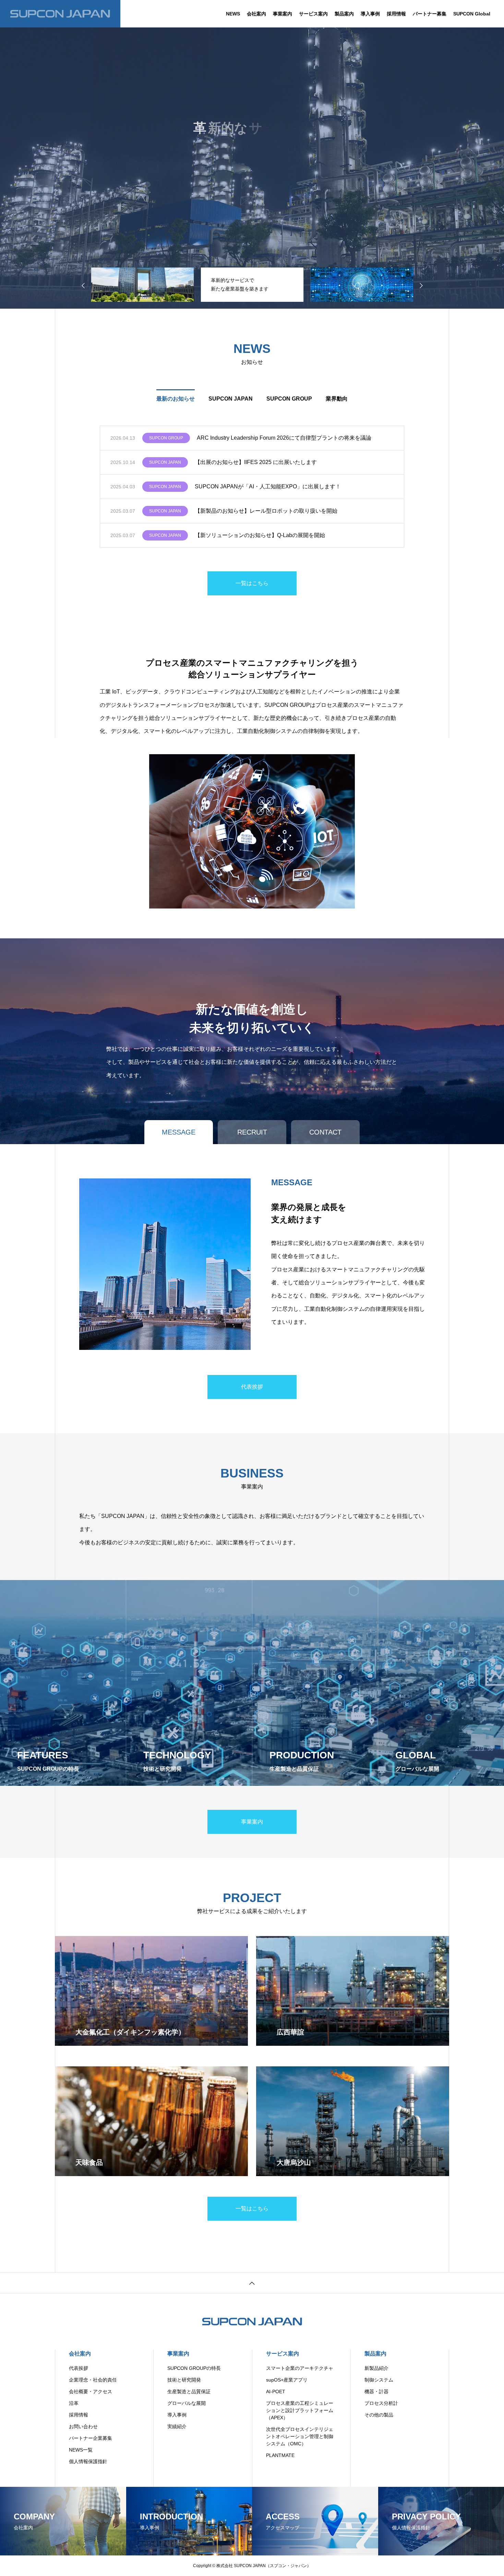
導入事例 (370, 14)
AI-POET (276, 2391)
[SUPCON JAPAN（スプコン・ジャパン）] (60, 14)
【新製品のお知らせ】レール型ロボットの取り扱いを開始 (266, 511)
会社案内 (256, 14)
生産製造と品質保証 (189, 2391)
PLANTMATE (280, 2455)
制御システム (379, 2380)
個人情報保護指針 (88, 2461)
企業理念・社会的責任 (93, 2380)
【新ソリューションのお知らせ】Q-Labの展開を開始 (260, 535)
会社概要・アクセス (91, 2391)
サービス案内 (313, 14)
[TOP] (252, 2283)
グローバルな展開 (187, 2403)
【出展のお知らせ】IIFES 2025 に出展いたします (256, 462)
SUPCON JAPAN (231, 399)
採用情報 (396, 14)
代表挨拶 (79, 2368)
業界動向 (337, 399)
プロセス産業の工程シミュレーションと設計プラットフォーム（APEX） (300, 2410)
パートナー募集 (430, 14)
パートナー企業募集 (91, 2438)
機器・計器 (376, 2391)
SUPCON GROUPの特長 (194, 2368)
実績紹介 (177, 2426)
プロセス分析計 (381, 2403)
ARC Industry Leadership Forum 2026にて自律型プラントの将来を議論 (284, 438)
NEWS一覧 (81, 2450)
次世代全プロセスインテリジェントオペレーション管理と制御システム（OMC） (300, 2436)
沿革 (74, 2403)
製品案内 (344, 14)
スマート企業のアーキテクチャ (300, 2368)
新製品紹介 (376, 2368)
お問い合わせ (83, 2426)
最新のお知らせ (176, 399)
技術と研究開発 (184, 2380)
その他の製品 (379, 2415)
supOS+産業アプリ (287, 2380)
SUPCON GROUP (289, 399)
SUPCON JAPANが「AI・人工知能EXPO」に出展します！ (268, 486)
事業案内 (283, 14)
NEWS (233, 14)
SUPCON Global (472, 14)
